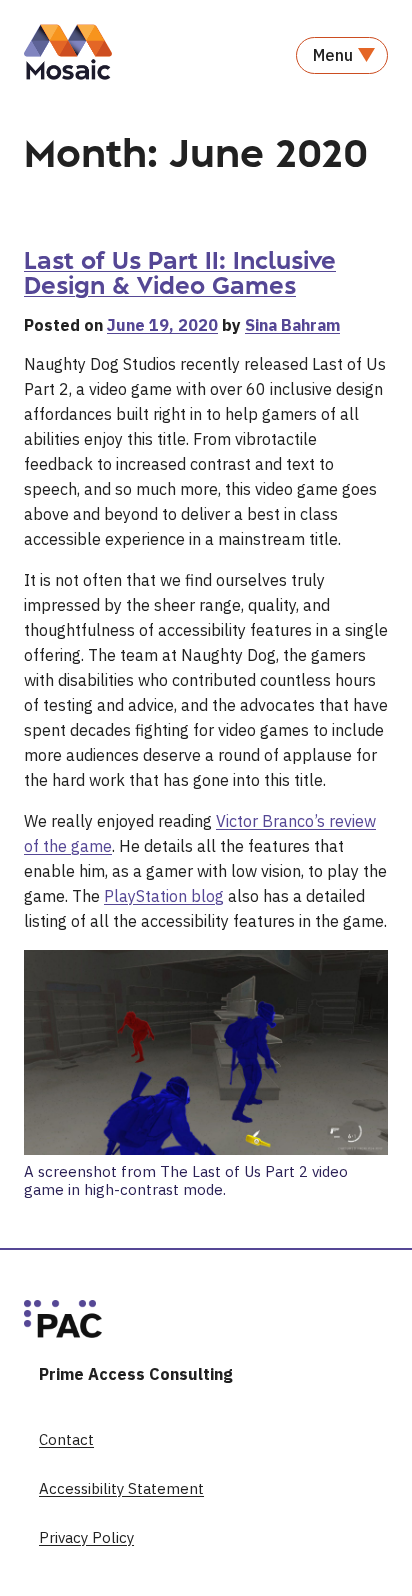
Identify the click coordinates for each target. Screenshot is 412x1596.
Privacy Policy (86, 1537)
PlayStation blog (164, 896)
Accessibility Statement (121, 1488)
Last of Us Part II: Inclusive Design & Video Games (180, 273)
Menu (333, 55)
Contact (66, 1439)
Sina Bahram (292, 325)
